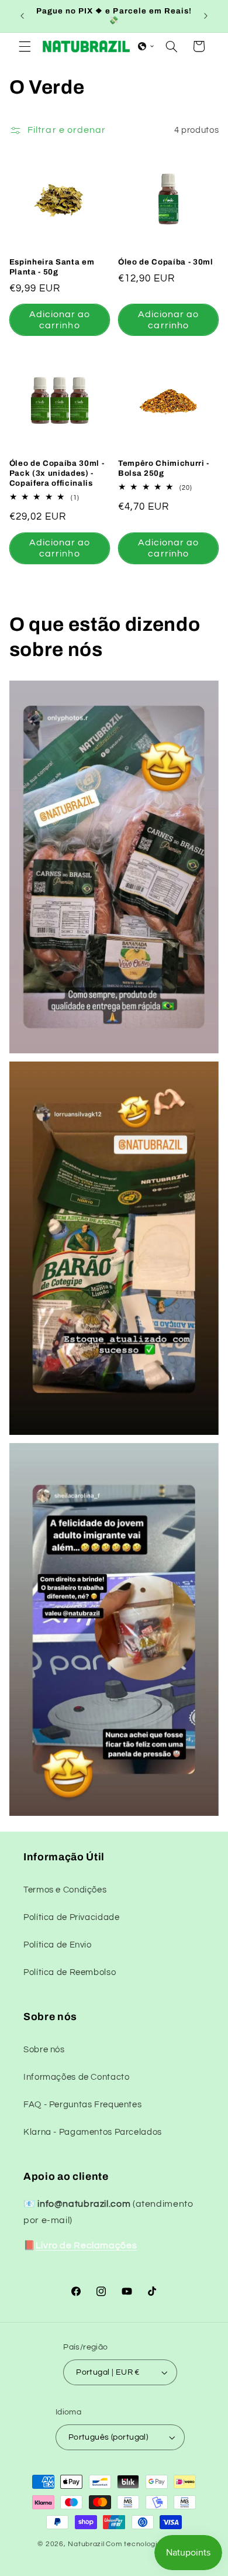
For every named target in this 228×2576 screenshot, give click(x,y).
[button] (25, 46)
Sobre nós (44, 2050)
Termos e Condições (65, 1890)
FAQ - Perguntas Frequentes (82, 2105)
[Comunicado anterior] (22, 16)
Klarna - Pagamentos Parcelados (93, 2132)
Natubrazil (86, 2544)
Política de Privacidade (72, 1917)
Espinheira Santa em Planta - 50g (52, 267)
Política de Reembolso (70, 1972)
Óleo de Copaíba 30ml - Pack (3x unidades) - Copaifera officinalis (57, 473)
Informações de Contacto (77, 2077)
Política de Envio (58, 1945)
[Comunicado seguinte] (206, 16)
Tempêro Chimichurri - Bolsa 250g (164, 468)
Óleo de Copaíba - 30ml (166, 262)
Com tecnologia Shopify (148, 2544)
